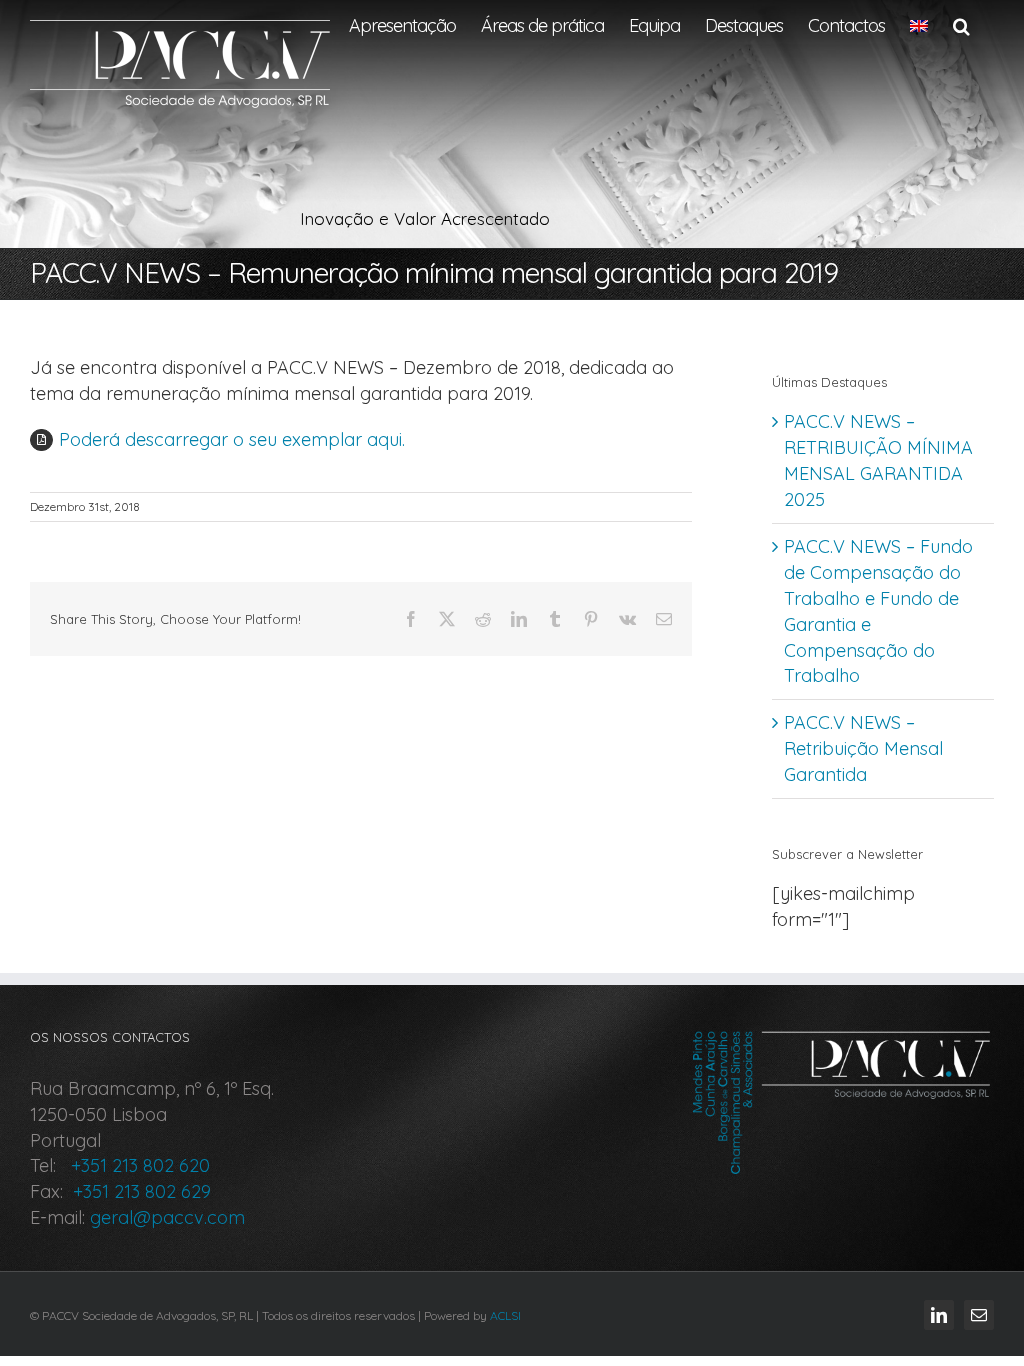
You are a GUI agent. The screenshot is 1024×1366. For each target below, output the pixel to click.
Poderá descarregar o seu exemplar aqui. (232, 439)
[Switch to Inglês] (919, 25)
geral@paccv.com (167, 1217)
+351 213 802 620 (135, 1165)
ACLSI (505, 1315)
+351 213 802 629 (139, 1191)
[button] (961, 25)
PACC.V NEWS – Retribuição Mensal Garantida (863, 748)
